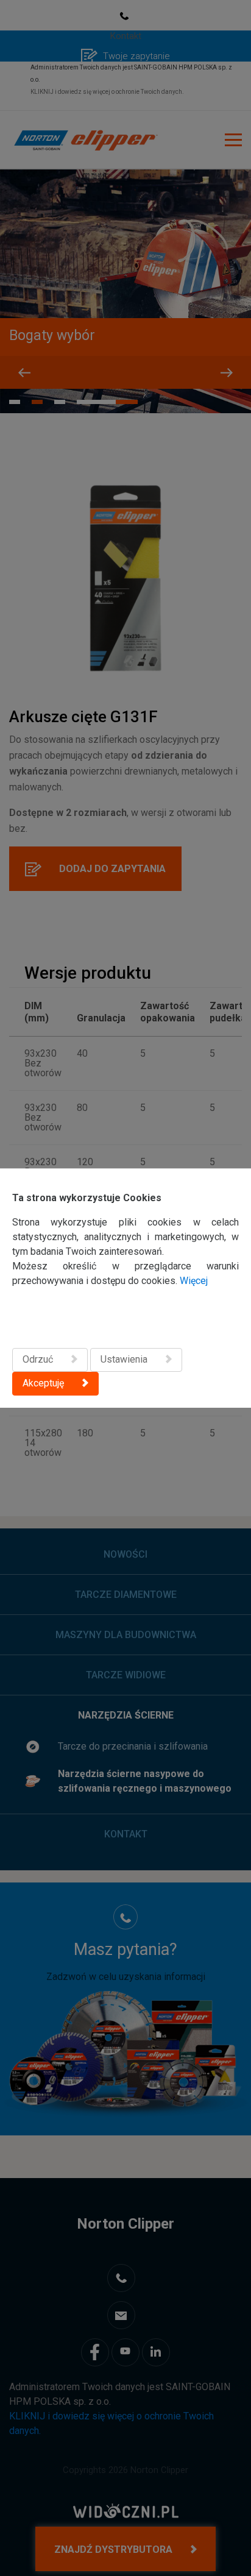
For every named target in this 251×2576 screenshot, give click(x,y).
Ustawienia (124, 1359)
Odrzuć (38, 1359)
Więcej (194, 1281)
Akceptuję (43, 1383)
